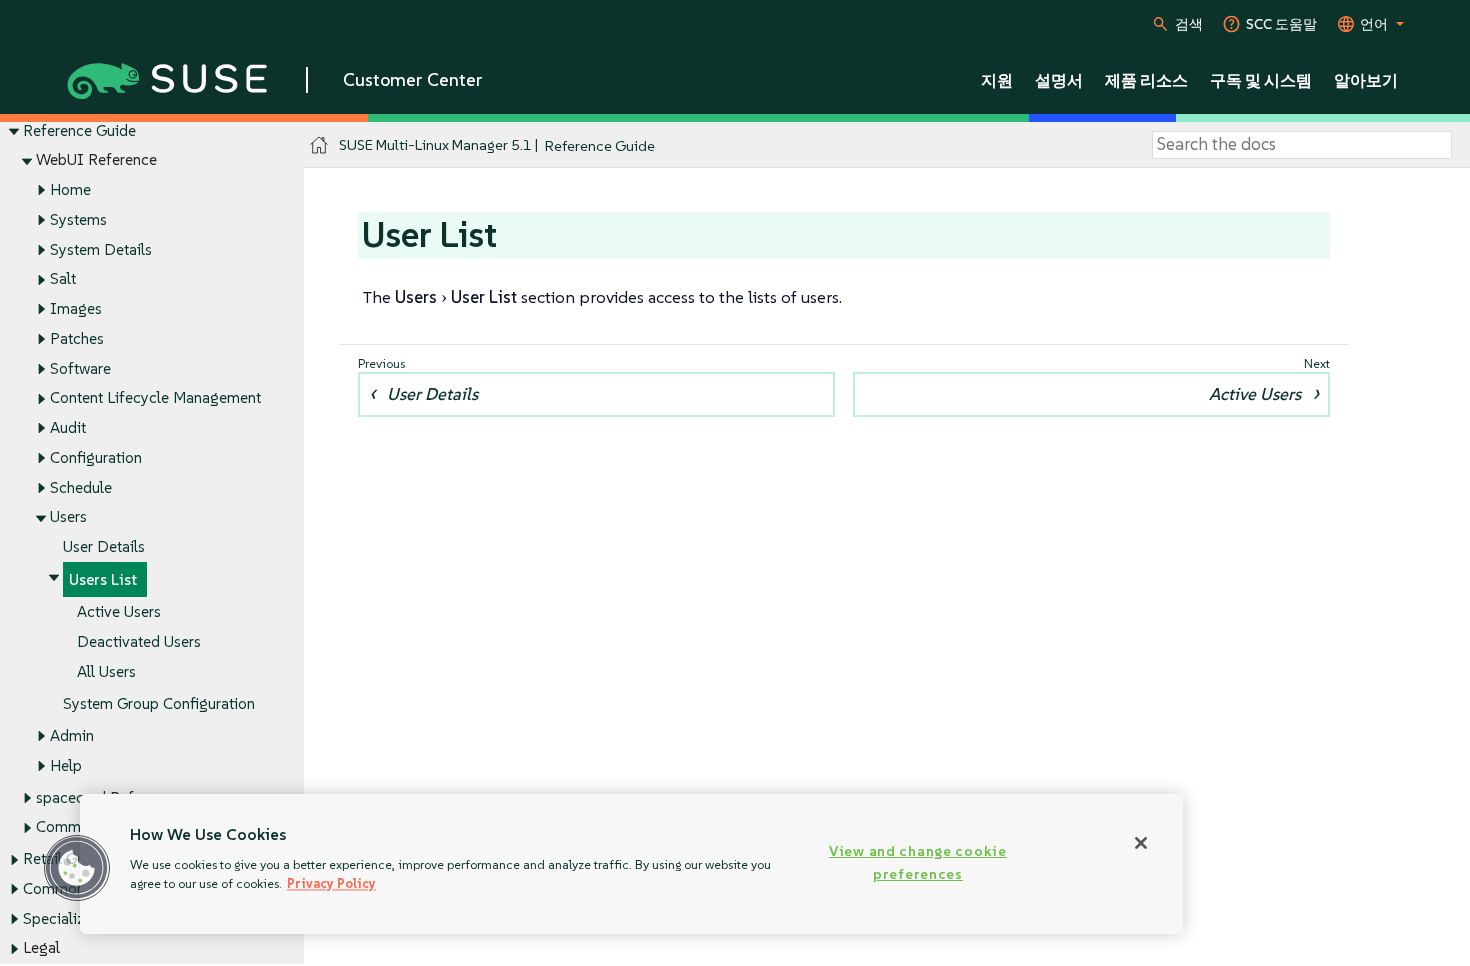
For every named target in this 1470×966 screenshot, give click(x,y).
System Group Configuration (159, 703)
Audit (68, 427)
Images (76, 308)
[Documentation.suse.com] (319, 145)
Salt (63, 278)
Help (66, 765)
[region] (631, 864)
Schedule (81, 487)
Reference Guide (79, 130)
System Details (101, 249)
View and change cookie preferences (918, 862)
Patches (77, 338)
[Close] (1141, 843)
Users (68, 516)
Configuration (96, 457)
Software (80, 368)
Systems (78, 219)
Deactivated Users (139, 641)
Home (70, 189)
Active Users (119, 611)
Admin (72, 735)
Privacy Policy (331, 883)
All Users (106, 671)
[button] (77, 868)
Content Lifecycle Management (155, 397)
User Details (104, 546)
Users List (103, 579)
